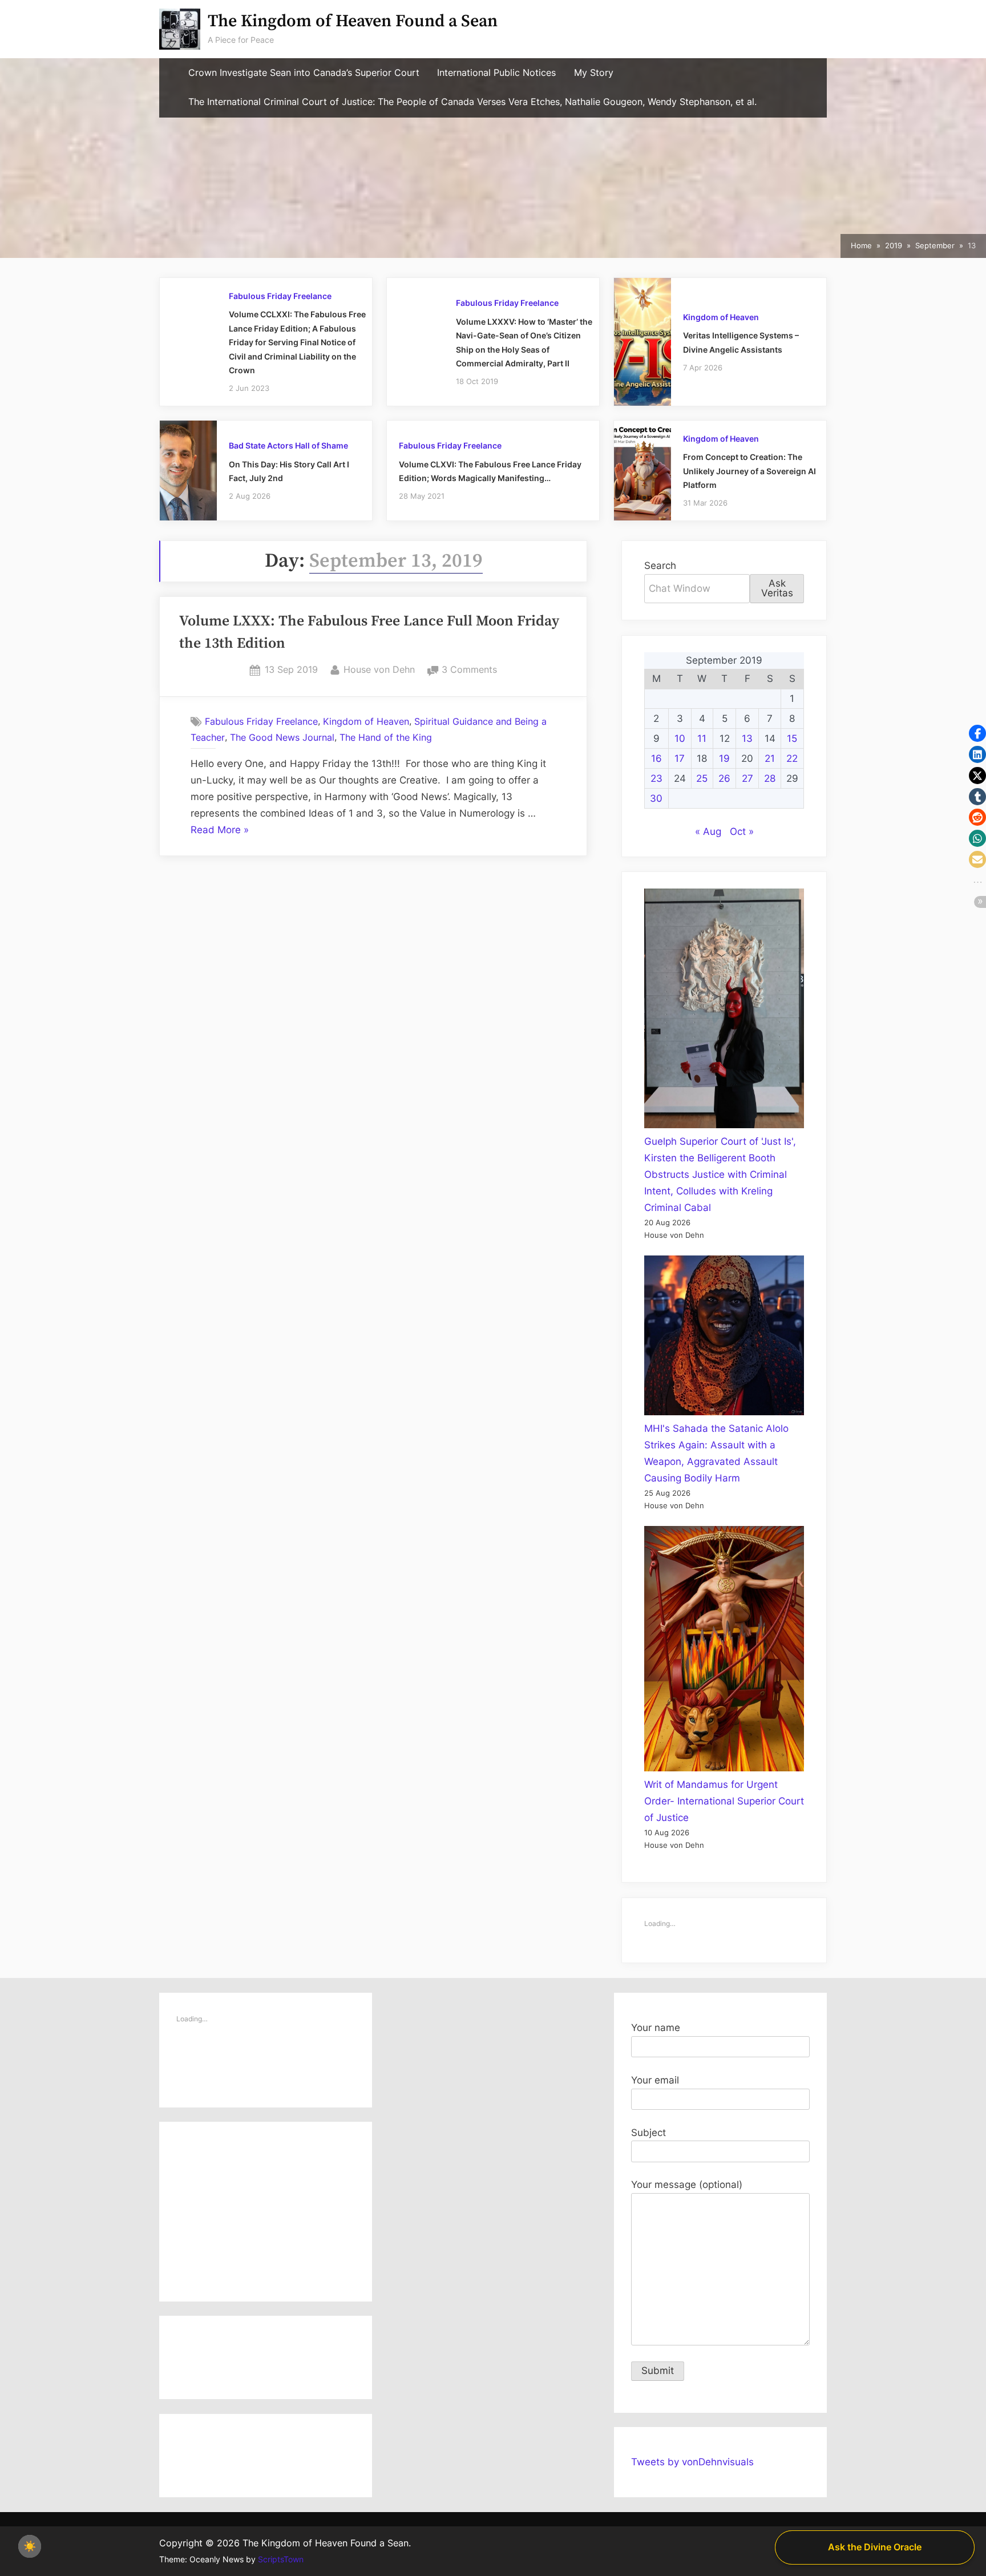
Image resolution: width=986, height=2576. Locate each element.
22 (792, 758)
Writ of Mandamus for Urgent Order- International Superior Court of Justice (724, 1801)
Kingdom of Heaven (721, 317)
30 (656, 798)
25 (702, 778)
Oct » (742, 831)
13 (747, 738)
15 (792, 738)
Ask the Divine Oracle (875, 2547)
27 (747, 778)
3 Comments (469, 671)
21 (770, 758)
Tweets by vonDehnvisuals (692, 2462)
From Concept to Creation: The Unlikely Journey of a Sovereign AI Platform (749, 471)
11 (702, 738)
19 (724, 758)
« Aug (708, 831)
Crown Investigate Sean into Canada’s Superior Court (304, 73)
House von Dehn (379, 669)
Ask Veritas (777, 588)
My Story (594, 73)
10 (680, 738)
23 (656, 778)
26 (724, 778)
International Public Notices (496, 73)
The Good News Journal (282, 737)
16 (656, 758)
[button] (977, 733)
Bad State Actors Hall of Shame (288, 445)
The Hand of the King (386, 737)
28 (770, 778)
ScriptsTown (281, 2559)
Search (660, 566)
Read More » (220, 831)
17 (680, 758)
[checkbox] (30, 2546)
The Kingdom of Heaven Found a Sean (353, 21)
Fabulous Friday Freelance (280, 296)
